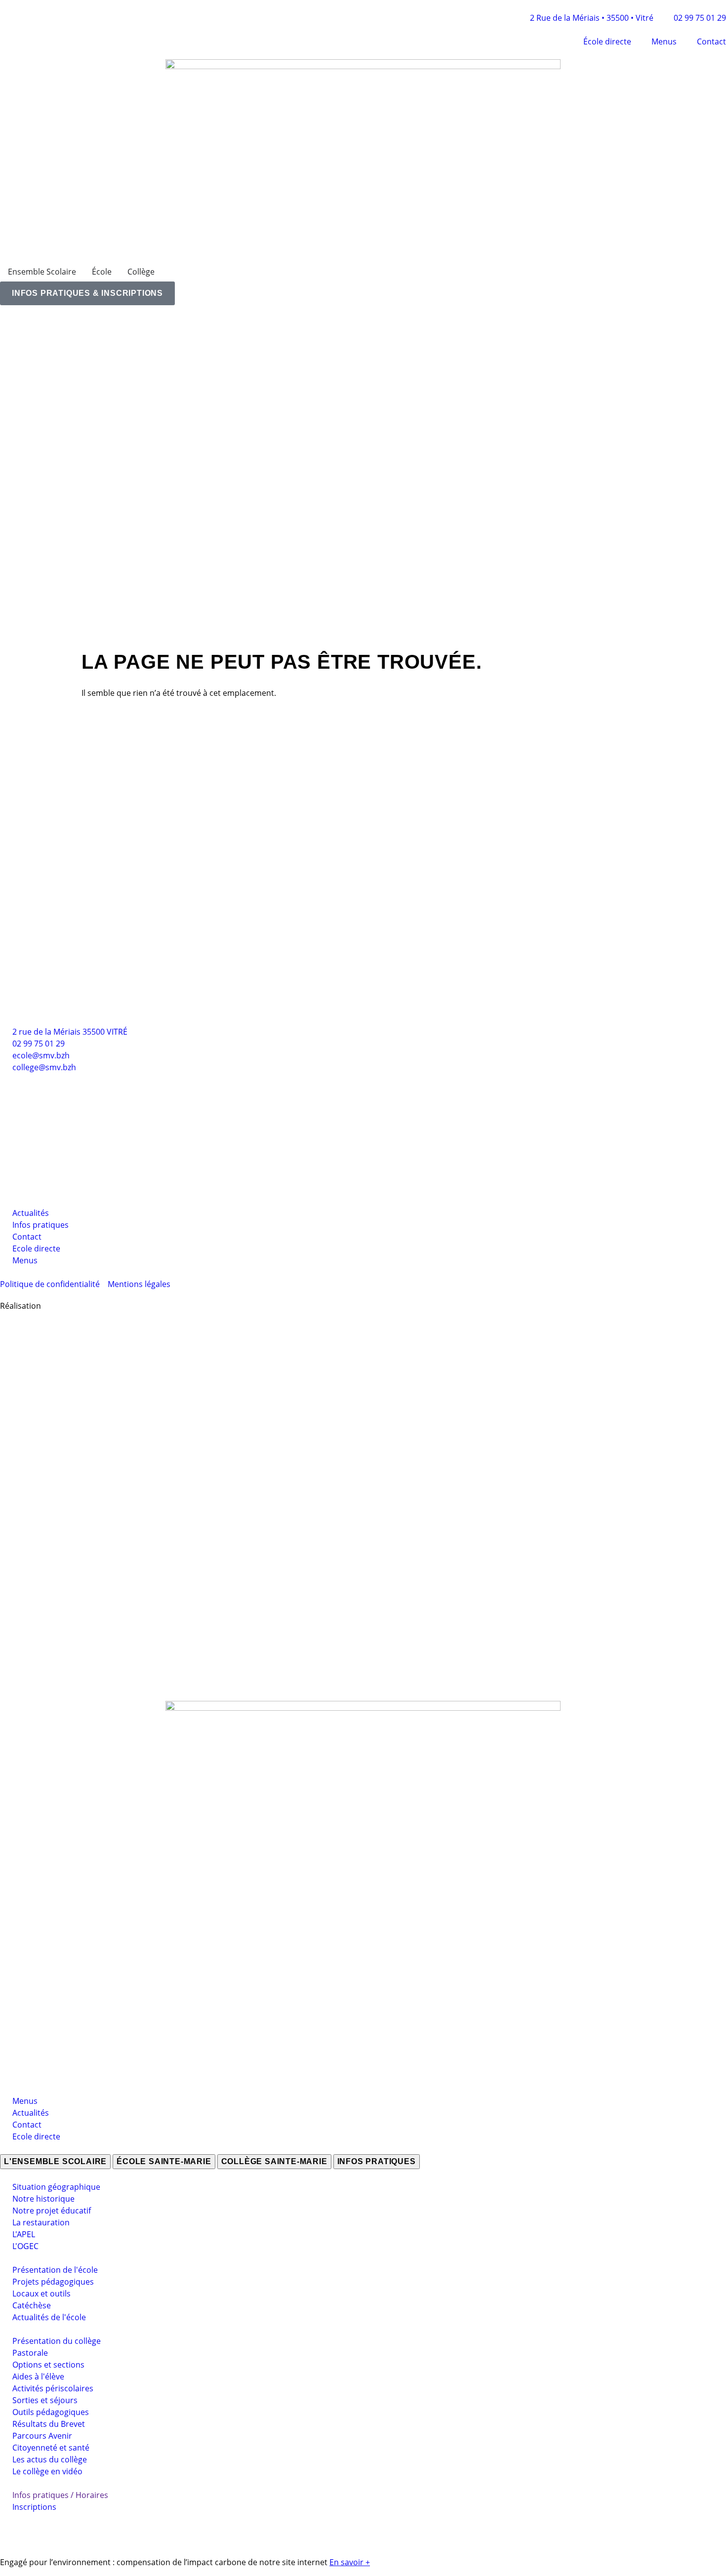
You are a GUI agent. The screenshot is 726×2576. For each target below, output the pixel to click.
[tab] (55, 2162)
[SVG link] (363, 1493)
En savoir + (350, 2562)
